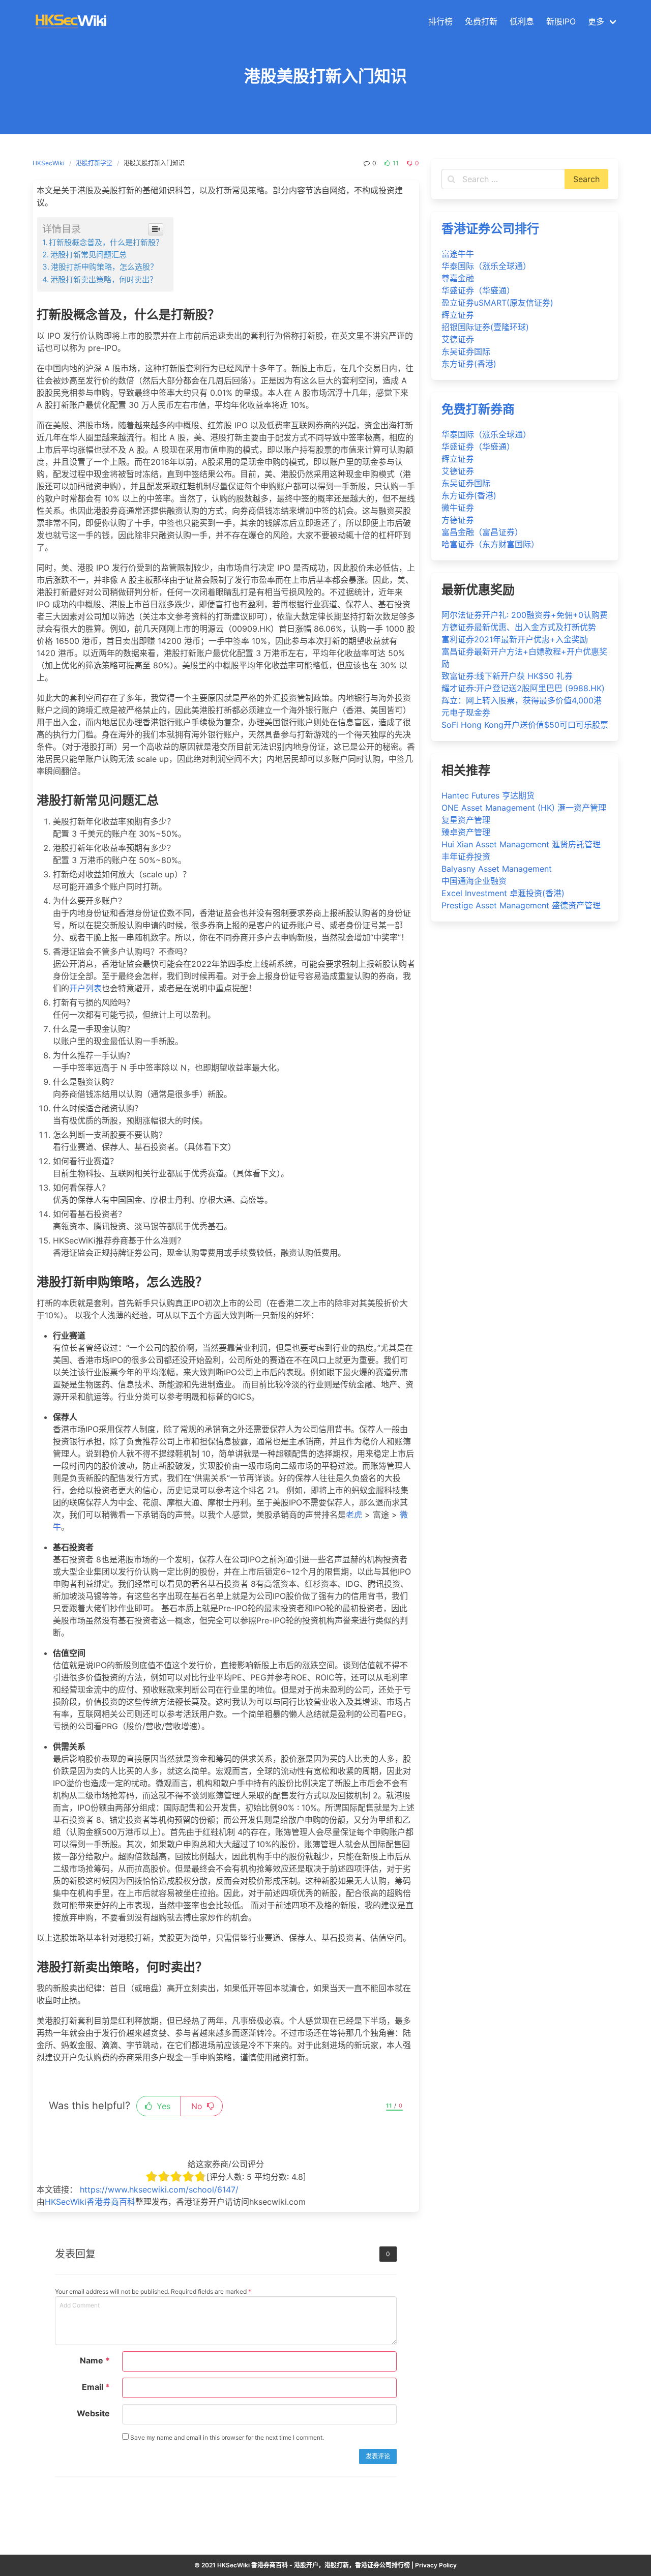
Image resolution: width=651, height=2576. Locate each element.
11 (395, 163)
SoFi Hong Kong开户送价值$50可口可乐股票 (525, 725)
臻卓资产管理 (466, 832)
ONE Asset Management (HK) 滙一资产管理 (524, 808)
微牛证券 (458, 508)
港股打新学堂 (94, 163)
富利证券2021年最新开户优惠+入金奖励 (515, 639)
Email (96, 2387)
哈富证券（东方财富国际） (490, 544)
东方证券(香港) (469, 364)
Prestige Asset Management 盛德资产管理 (521, 905)
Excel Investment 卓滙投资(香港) (503, 893)
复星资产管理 (466, 820)
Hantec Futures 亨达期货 (488, 795)
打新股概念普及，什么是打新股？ (106, 242)
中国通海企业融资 (474, 881)
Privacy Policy (436, 2565)
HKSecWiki (49, 163)
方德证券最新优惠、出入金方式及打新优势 (519, 627)
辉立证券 (458, 315)
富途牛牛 (458, 254)
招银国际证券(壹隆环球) (485, 327)
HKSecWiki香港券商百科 (90, 2202)
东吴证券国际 (466, 351)
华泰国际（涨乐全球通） (486, 266)
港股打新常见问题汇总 (88, 255)
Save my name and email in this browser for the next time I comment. (226, 2437)
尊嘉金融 (458, 278)
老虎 (354, 1515)
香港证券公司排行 (490, 229)
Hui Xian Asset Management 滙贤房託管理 (521, 844)
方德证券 (458, 520)
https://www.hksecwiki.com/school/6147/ (159, 2189)
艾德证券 (458, 339)
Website (93, 2413)
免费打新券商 (478, 409)
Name (95, 2360)
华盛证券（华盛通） (478, 290)
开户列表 (85, 988)
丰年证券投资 (466, 856)
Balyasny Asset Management (497, 869)
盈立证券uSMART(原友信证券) (497, 303)
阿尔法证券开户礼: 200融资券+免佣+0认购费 (525, 615)
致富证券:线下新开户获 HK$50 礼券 (507, 676)
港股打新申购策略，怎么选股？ (104, 267)
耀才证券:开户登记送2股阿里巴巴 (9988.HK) (523, 688)
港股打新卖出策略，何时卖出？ (104, 279)
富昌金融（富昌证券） (482, 532)
